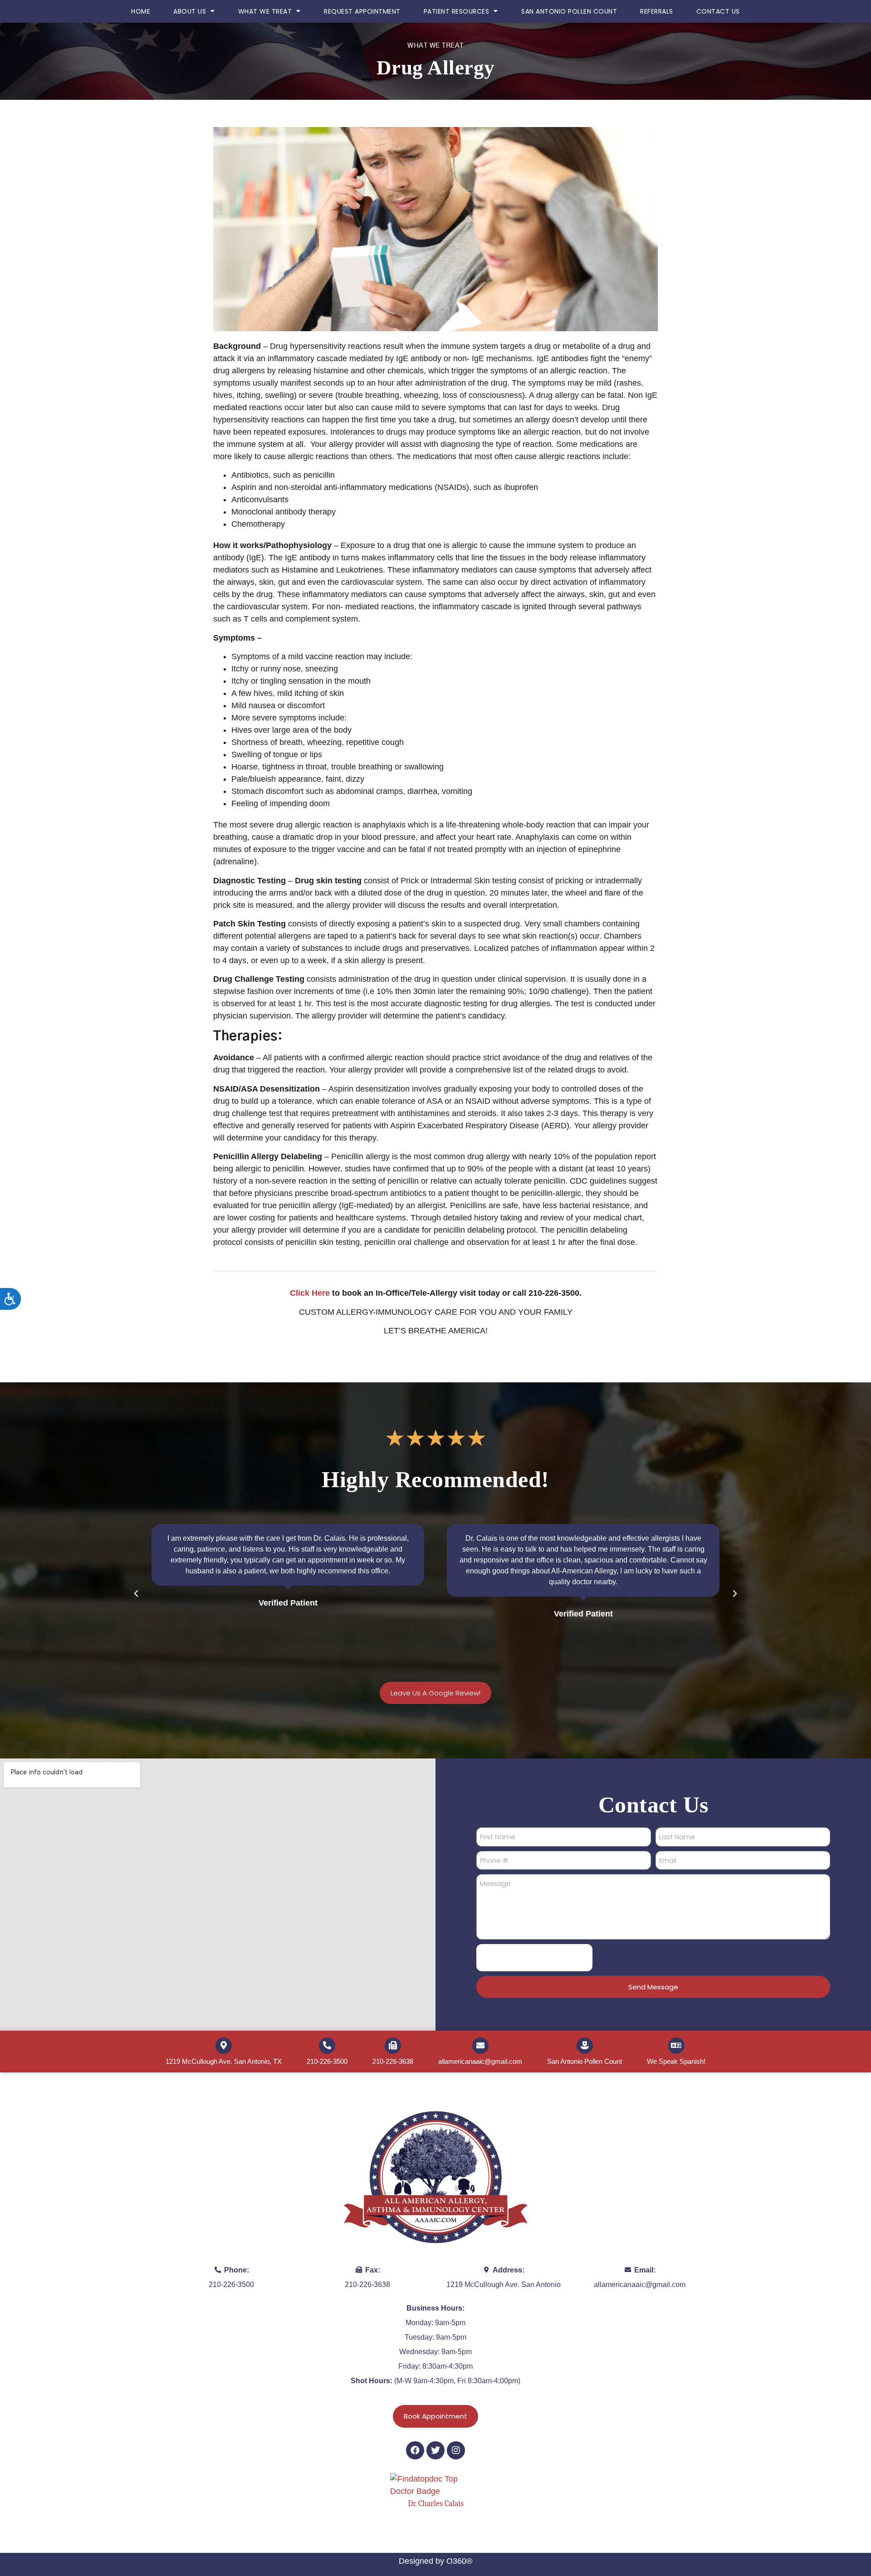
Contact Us (718, 11)
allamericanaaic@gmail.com (480, 2061)
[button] (136, 1594)
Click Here (310, 1293)
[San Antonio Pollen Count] (585, 2046)
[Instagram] (456, 2450)
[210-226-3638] (393, 2046)
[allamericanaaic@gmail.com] (480, 2046)
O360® (459, 2561)
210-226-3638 (393, 2061)
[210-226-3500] (327, 2046)
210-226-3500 (327, 2061)
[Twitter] (435, 2450)
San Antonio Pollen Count (569, 11)
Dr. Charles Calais (436, 2504)
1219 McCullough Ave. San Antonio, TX (224, 2061)
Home (141, 11)
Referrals (657, 11)
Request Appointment (362, 11)
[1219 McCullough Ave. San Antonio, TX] (224, 2046)
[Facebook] (415, 2450)
